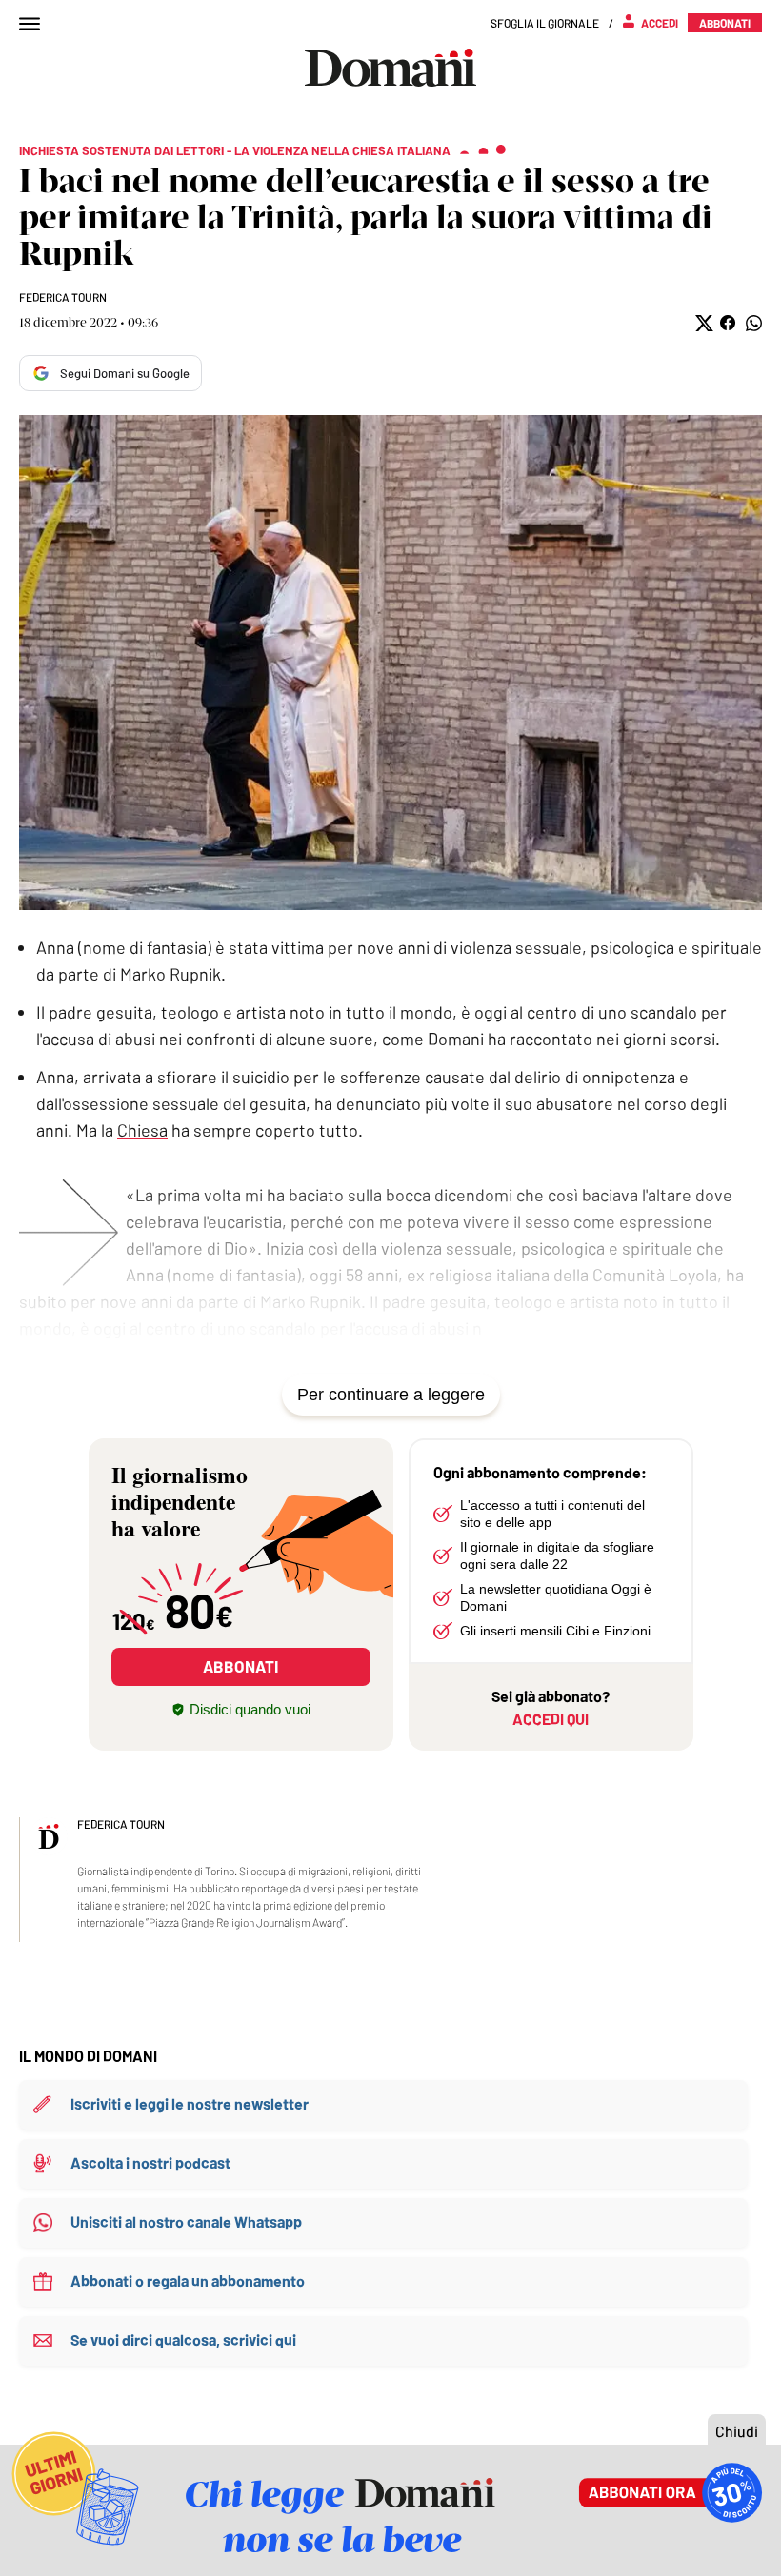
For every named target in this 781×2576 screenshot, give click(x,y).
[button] (702, 323)
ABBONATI (240, 1666)
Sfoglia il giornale (545, 23)
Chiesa (142, 1130)
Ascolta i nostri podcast (150, 2162)
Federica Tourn (63, 297)
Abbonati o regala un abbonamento (188, 2280)
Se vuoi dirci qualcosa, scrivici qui (183, 2339)
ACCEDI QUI (551, 1719)
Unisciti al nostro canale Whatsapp (186, 2221)
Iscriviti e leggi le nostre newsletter (190, 2103)
